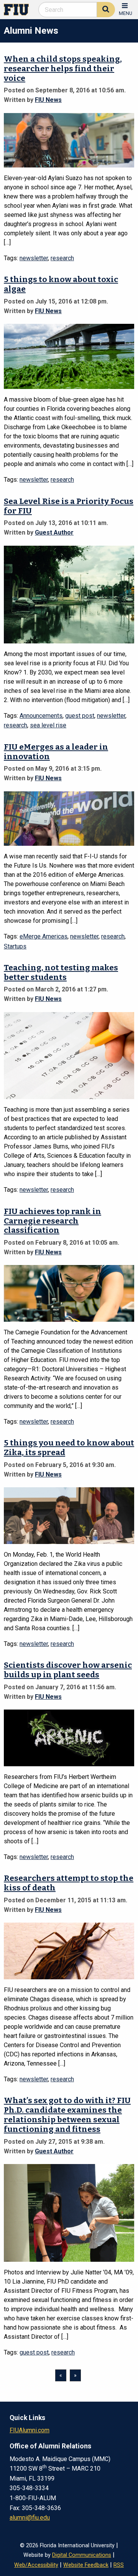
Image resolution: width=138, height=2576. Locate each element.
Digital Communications (82, 2555)
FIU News (48, 100)
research (62, 258)
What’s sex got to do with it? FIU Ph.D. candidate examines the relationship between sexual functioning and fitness (67, 2115)
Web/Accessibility (36, 2565)
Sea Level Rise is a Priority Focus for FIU (69, 506)
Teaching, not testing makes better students (61, 973)
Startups (15, 946)
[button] (126, 9)
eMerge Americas (44, 936)
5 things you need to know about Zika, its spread (69, 1448)
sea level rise (48, 725)
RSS (119, 2565)
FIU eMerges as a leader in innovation (56, 752)
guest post (80, 716)
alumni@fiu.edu (30, 2518)
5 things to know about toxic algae (61, 284)
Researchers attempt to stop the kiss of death (69, 1883)
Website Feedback (86, 2565)
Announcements (41, 716)
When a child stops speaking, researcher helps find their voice (63, 69)
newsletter (34, 258)
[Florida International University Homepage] (19, 9)
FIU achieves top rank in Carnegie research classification (53, 1221)
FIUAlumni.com (30, 2430)
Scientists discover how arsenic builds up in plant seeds (68, 1670)
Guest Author (54, 532)
